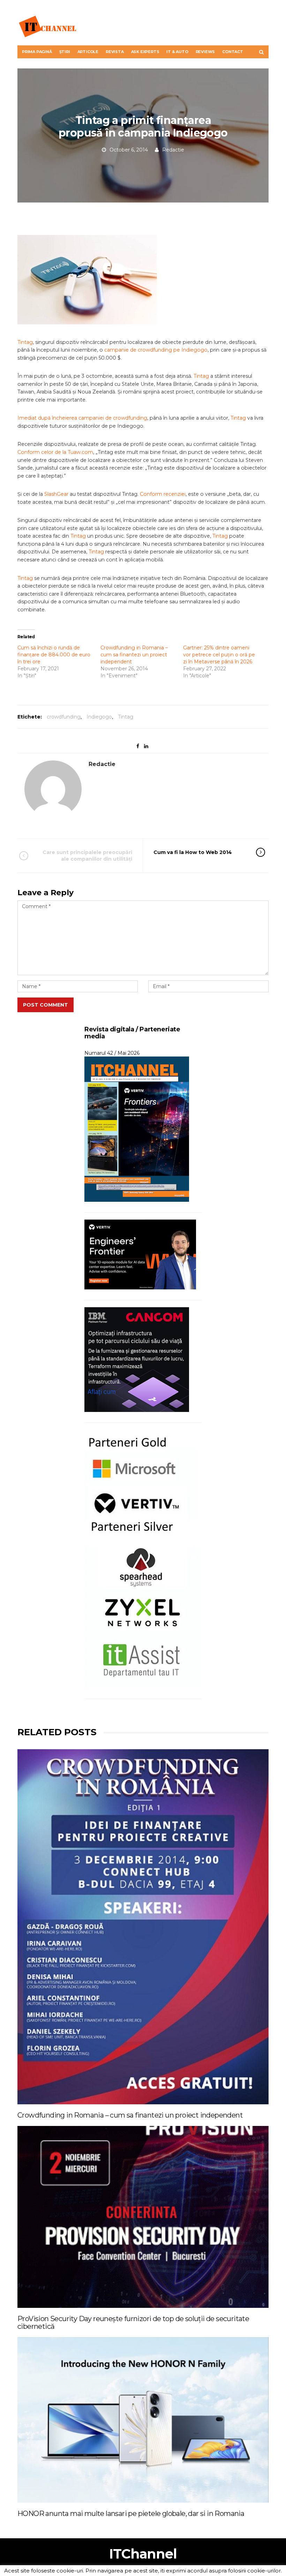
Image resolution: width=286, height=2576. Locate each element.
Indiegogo (99, 717)
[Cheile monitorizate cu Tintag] (91, 280)
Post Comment (46, 1005)
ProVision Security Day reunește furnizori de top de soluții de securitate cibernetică (133, 2323)
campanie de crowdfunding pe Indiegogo (156, 350)
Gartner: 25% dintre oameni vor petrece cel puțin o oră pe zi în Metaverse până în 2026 (219, 655)
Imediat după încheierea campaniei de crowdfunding (82, 418)
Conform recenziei (163, 494)
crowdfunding (64, 717)
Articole (88, 52)
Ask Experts (145, 52)
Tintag (25, 342)
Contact (233, 52)
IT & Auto (177, 52)
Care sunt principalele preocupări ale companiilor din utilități (87, 855)
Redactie (173, 150)
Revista (115, 52)
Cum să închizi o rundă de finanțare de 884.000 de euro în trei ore (54, 655)
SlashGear (56, 494)
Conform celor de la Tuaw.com (55, 452)
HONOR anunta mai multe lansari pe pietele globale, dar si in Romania (131, 2514)
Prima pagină (37, 52)
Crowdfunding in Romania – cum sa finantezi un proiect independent (134, 655)
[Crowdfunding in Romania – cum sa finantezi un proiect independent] (143, 1927)
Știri (65, 52)
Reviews (205, 52)
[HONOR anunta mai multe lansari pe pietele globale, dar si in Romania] (143, 2420)
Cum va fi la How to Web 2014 (193, 852)
